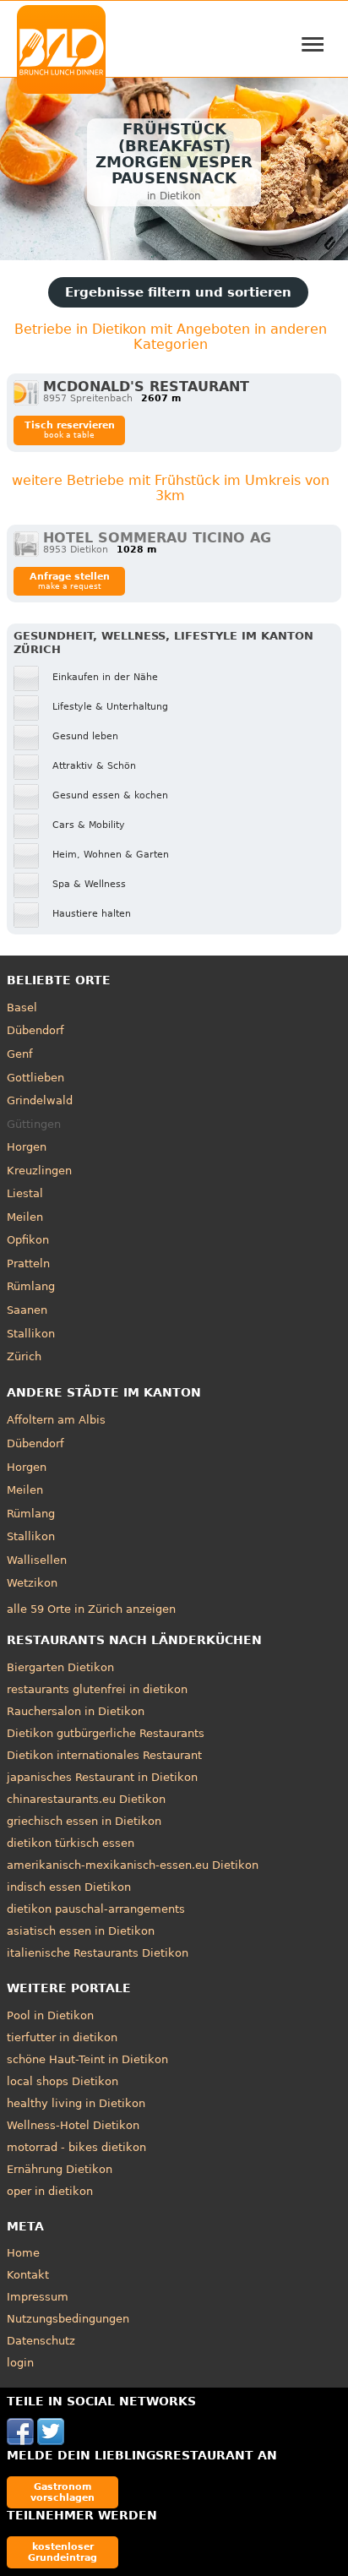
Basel (22, 1008)
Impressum (38, 2297)
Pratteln (28, 1263)
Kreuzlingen (39, 1171)
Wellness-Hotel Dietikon (73, 2125)
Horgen (27, 1147)
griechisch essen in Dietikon (84, 1821)
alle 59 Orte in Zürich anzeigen (91, 1609)
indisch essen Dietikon (69, 1887)
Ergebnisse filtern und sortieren (178, 292)
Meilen (25, 1217)
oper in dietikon (50, 2191)
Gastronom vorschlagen (63, 2492)
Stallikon (31, 1334)
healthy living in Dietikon (76, 2103)
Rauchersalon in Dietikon (76, 1711)
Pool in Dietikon (50, 2015)
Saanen (27, 1310)
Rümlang (31, 1286)
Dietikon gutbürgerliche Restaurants (106, 1733)
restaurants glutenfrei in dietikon (97, 1689)
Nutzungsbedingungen (68, 2319)
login (20, 2363)
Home (23, 2253)
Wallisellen (37, 1560)
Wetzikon (32, 1583)
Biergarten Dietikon (60, 1667)
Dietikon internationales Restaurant (104, 1755)
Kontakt (28, 2275)
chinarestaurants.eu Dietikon (86, 1799)
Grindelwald (40, 1100)
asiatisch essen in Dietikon (81, 1931)
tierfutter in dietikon (62, 2037)
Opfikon (28, 1240)
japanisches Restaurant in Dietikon (102, 1777)
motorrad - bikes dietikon (76, 2147)
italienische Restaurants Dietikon (98, 1953)
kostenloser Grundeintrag (63, 2552)
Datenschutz (41, 2341)
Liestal (25, 1193)
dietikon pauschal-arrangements (96, 1909)
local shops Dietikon (63, 2081)
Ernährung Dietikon (60, 2169)
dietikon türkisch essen (71, 1843)
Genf (20, 1054)
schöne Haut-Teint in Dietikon (87, 2059)
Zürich (24, 1356)
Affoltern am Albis (56, 1420)
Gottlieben (35, 1078)
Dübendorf (35, 1030)
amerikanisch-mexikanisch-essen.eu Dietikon (133, 1865)
